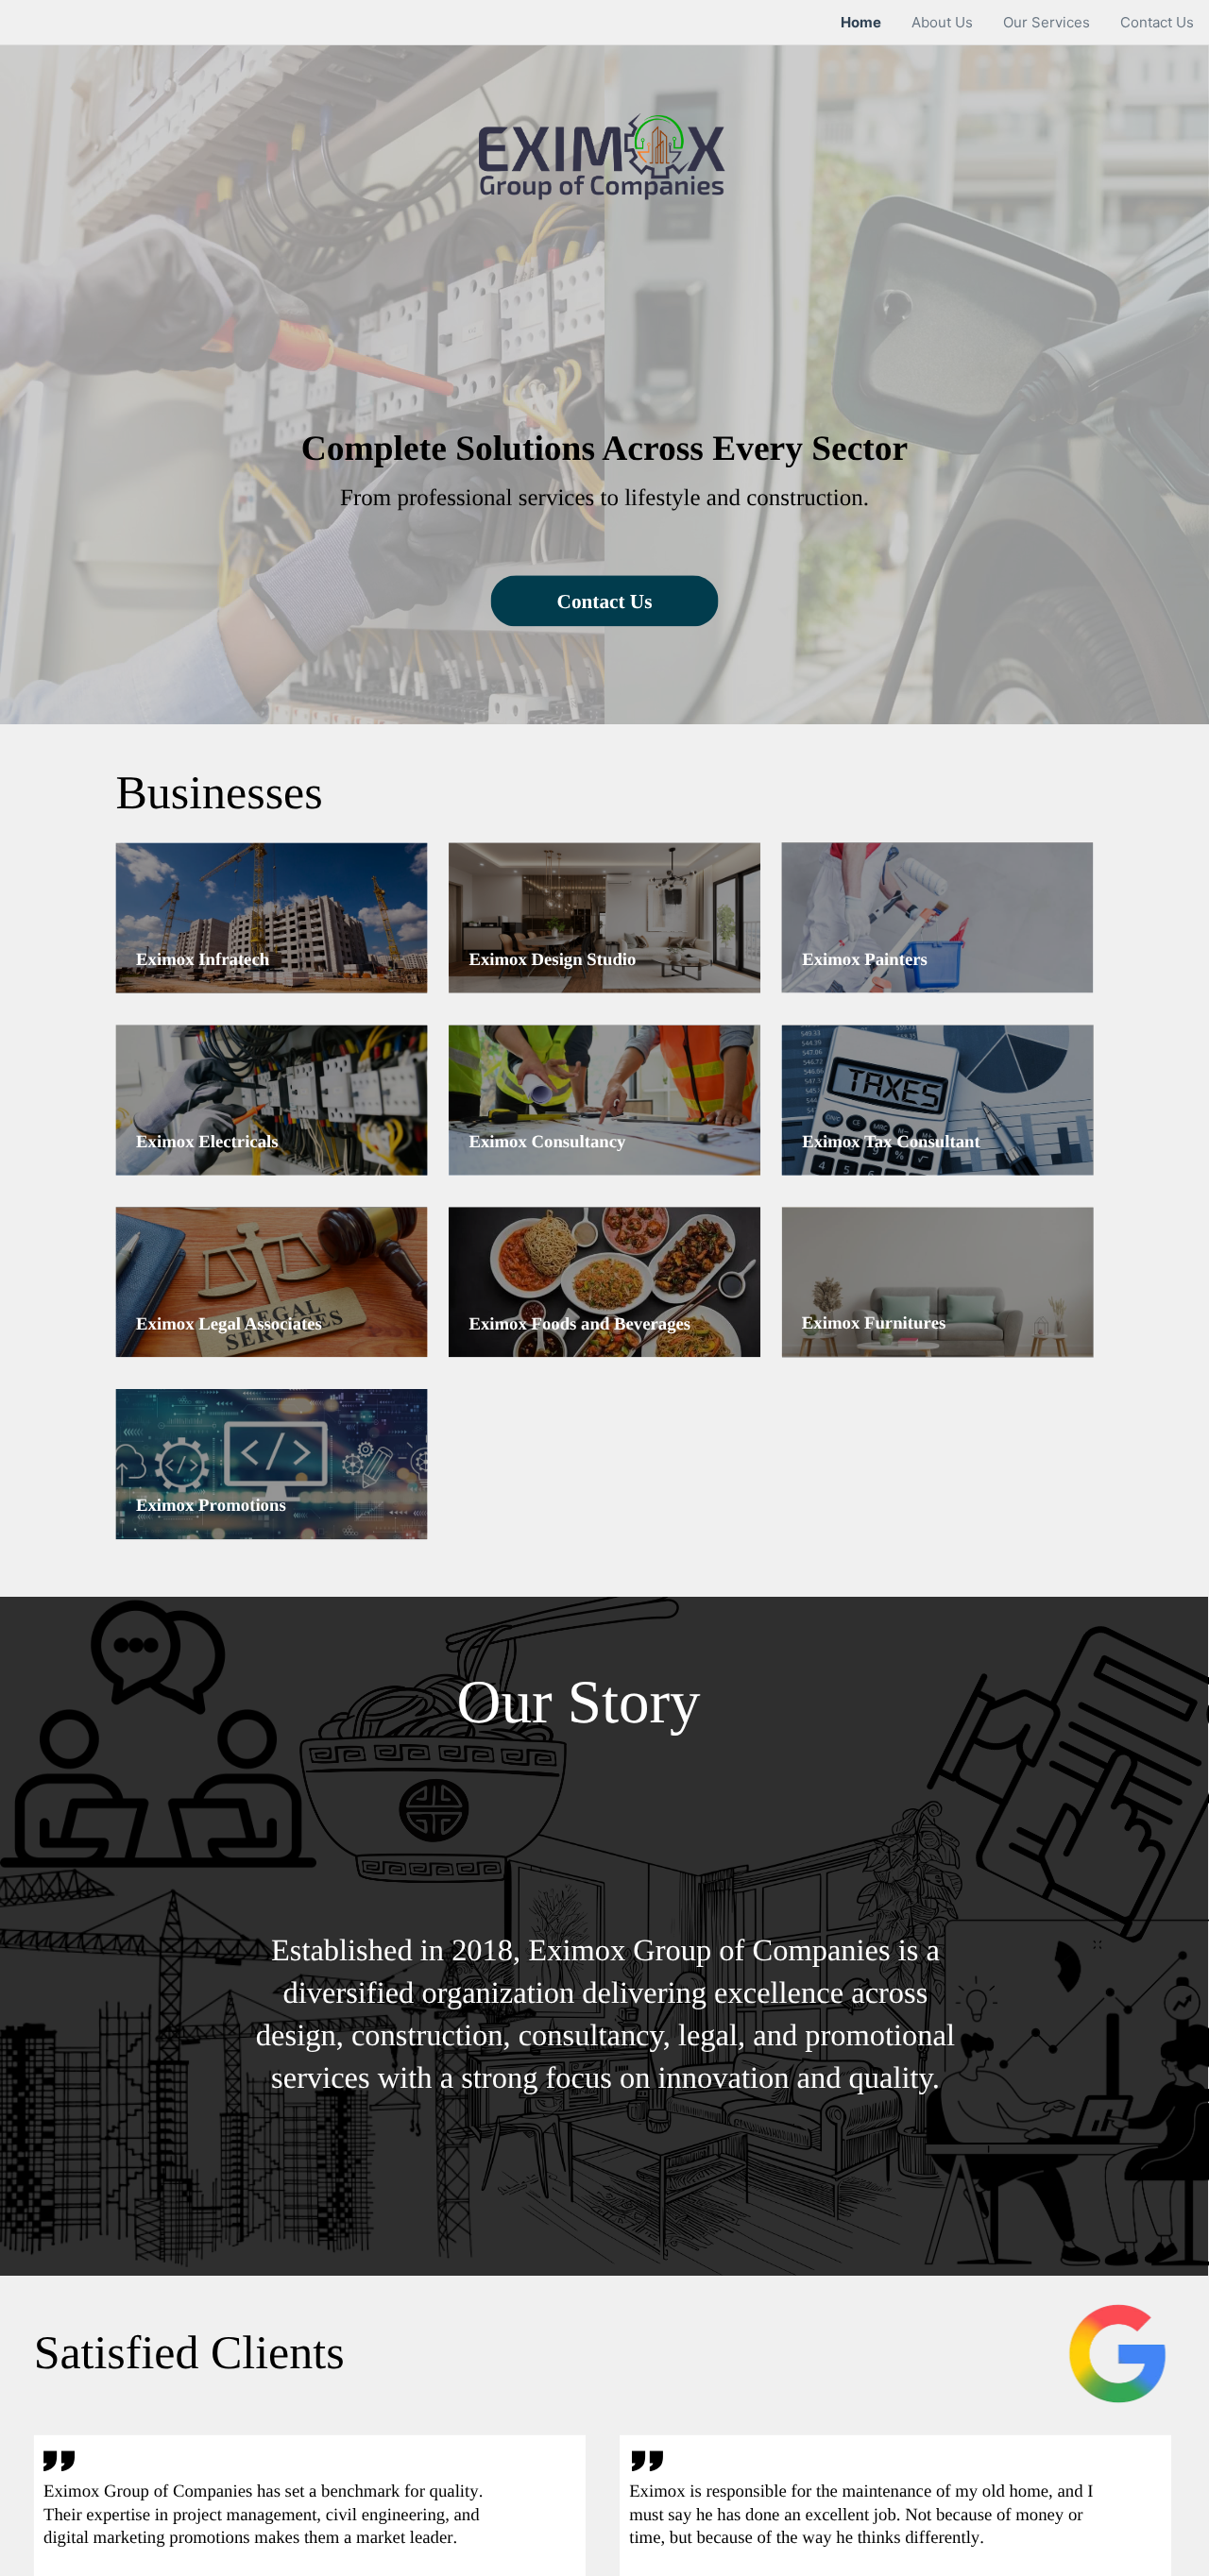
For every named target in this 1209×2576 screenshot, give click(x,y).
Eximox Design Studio (552, 959)
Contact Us (605, 601)
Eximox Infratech (203, 959)
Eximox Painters (865, 959)
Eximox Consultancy (547, 1142)
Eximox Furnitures (874, 1323)
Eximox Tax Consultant (891, 1142)
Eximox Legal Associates (229, 1323)
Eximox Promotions (211, 1506)
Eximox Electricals (207, 1142)
